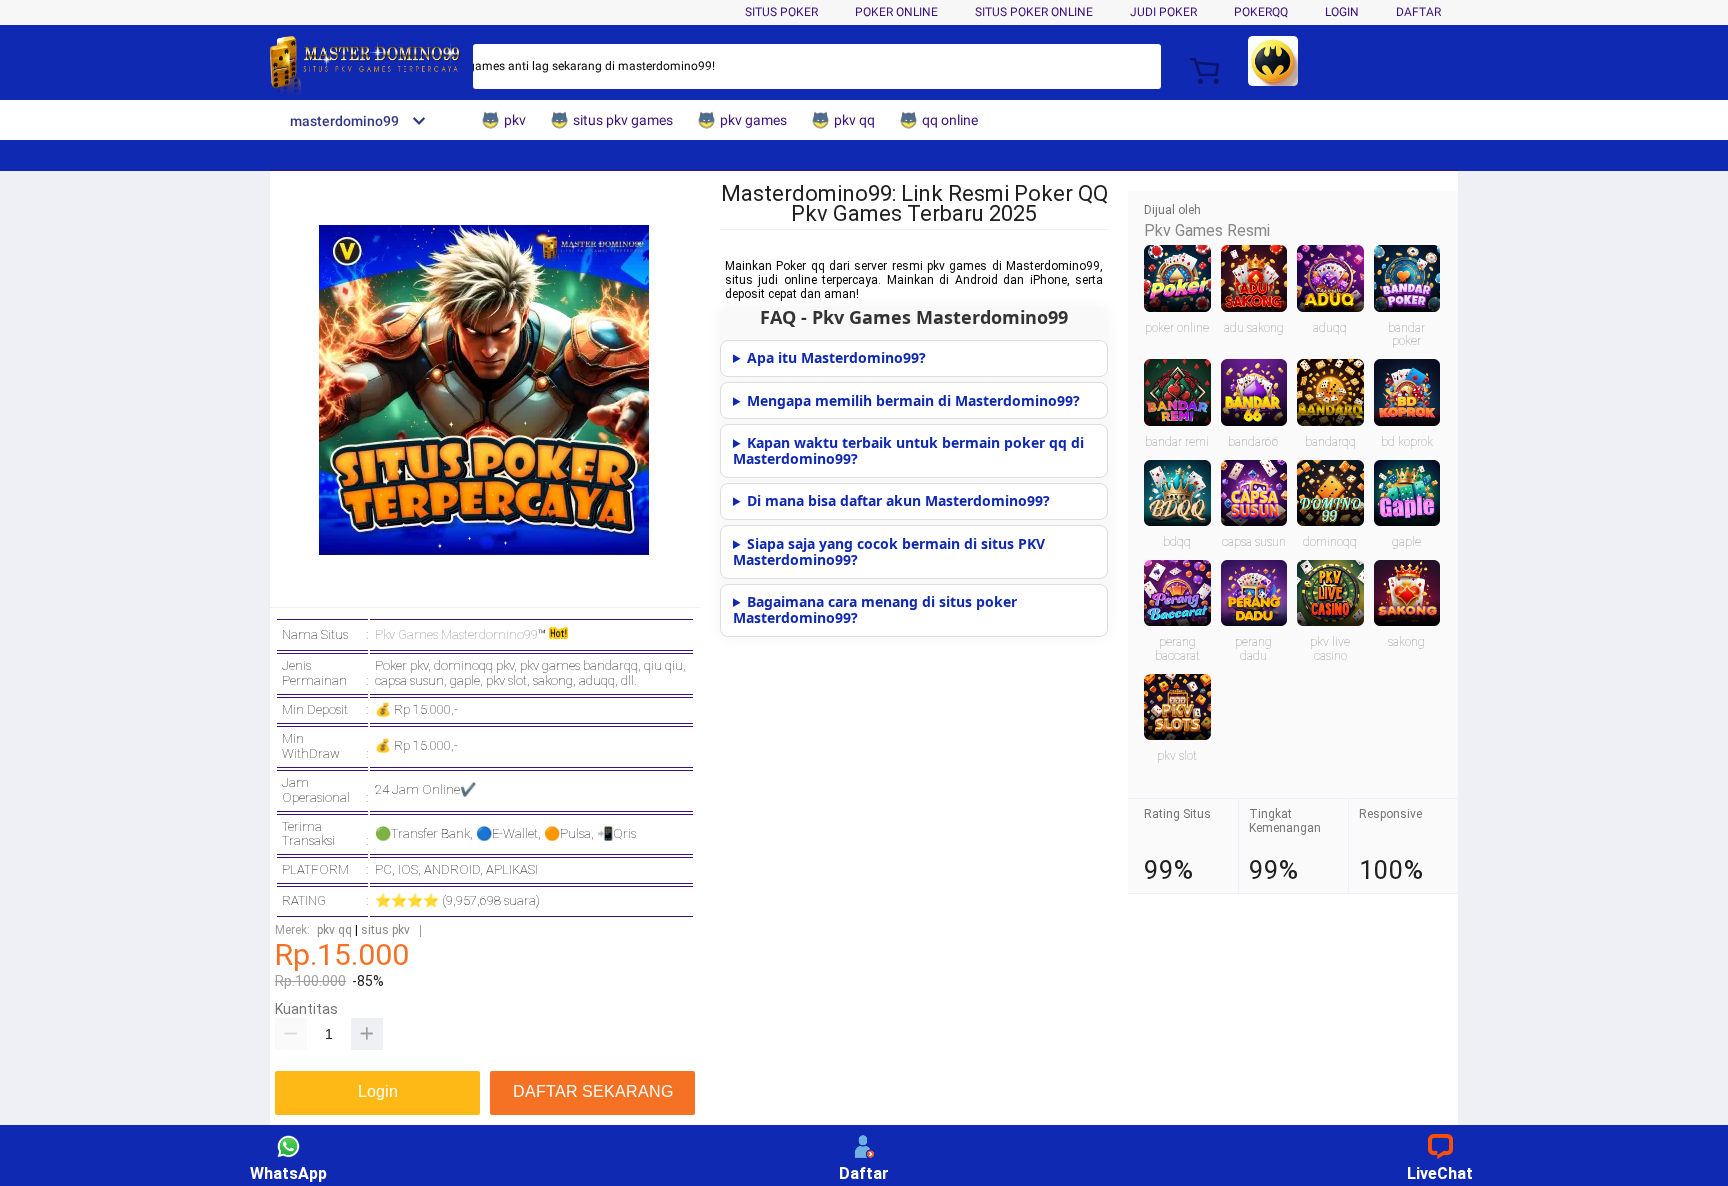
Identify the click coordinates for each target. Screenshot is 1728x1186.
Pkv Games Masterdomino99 (456, 634)
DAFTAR (1418, 12)
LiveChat (1440, 1173)
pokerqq (1261, 12)
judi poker (1163, 12)
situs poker (781, 12)
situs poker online (1034, 12)
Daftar (864, 1173)
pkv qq (334, 930)
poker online (896, 12)
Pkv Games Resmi (1207, 230)
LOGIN (1342, 12)
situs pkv (385, 930)
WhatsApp (288, 1173)
